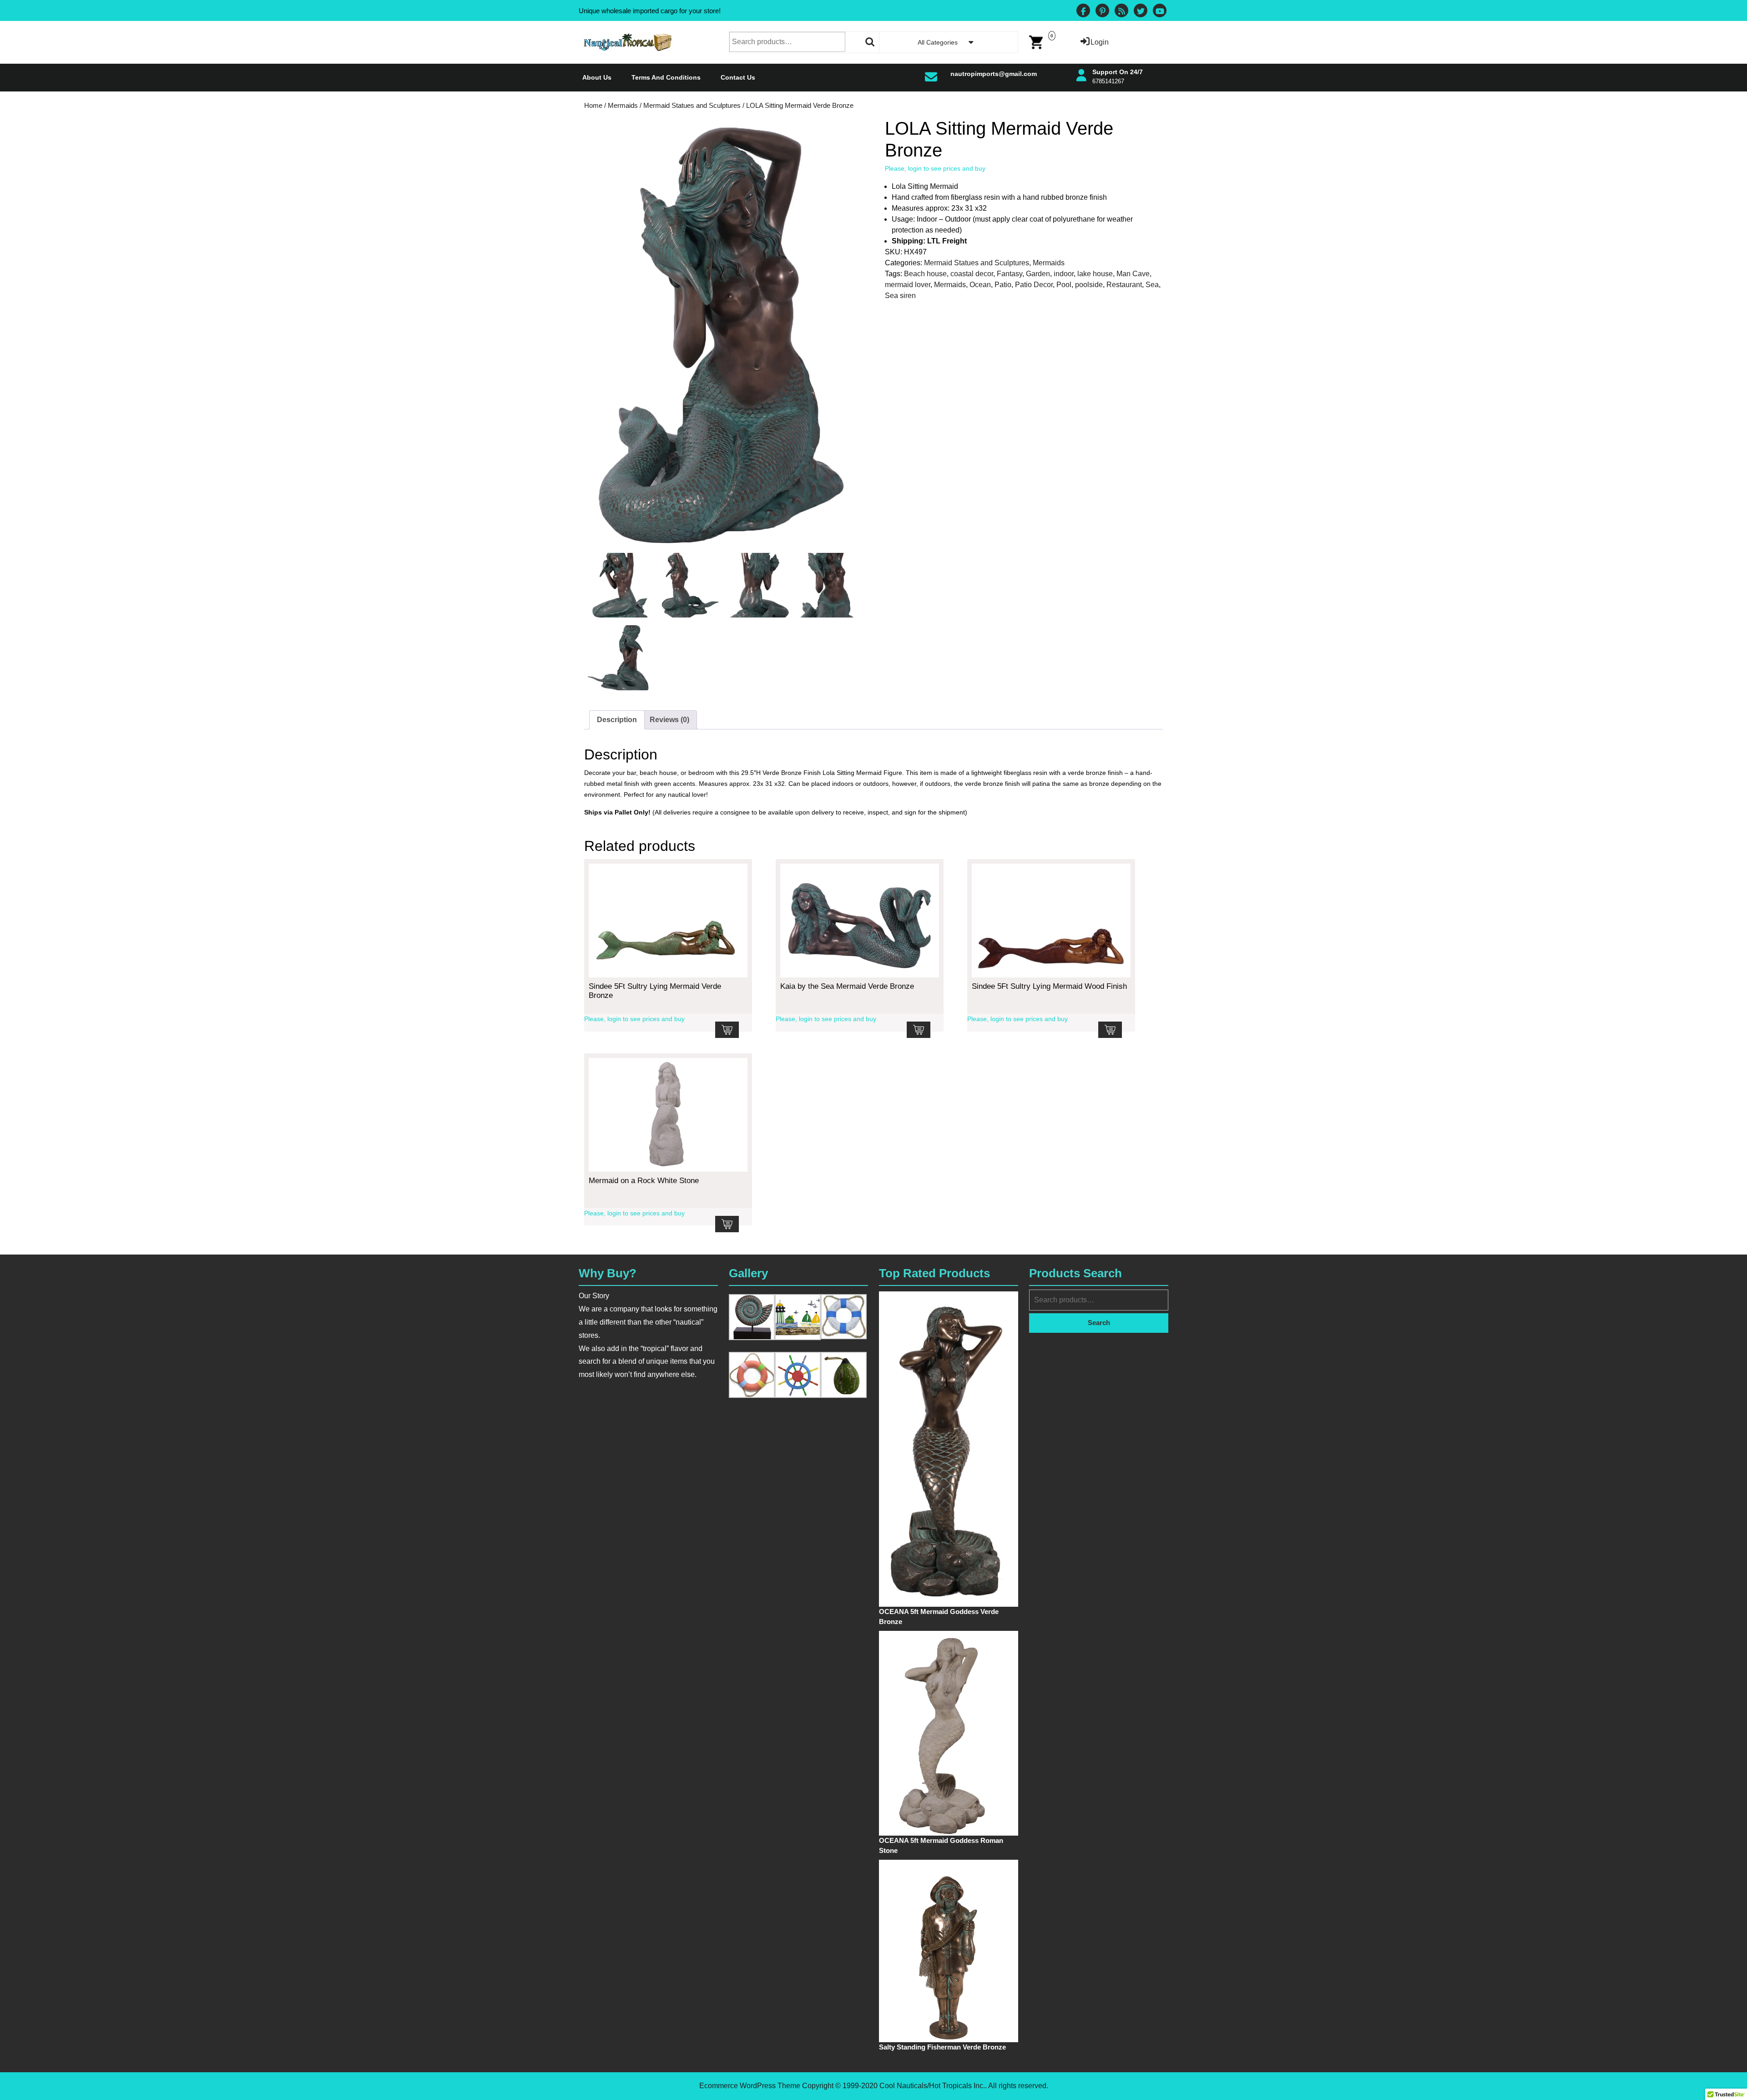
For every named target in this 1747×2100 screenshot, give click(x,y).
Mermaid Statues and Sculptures (692, 106)
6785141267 (1108, 81)
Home (593, 106)
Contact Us (738, 77)
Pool (1064, 285)
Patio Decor (1034, 285)
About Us (597, 77)
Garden (1038, 274)
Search (870, 42)
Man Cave (1133, 274)
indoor (1064, 274)
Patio (1003, 285)
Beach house (925, 274)
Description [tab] (617, 720)
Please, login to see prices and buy (935, 168)
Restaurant (1124, 285)
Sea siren (900, 296)
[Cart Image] (1036, 42)
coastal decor (972, 274)
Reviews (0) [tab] (669, 720)
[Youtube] (1160, 12)
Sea (1152, 285)
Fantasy (1010, 274)
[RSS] (1121, 12)
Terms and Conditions (666, 77)
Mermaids (623, 106)
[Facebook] (1083, 12)
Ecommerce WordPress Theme (750, 2086)
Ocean (980, 285)
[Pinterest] (1102, 12)
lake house (1095, 274)
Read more (727, 1030)
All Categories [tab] (938, 42)
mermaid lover (908, 285)
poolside (1089, 285)
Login (1100, 42)
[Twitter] (1141, 12)
